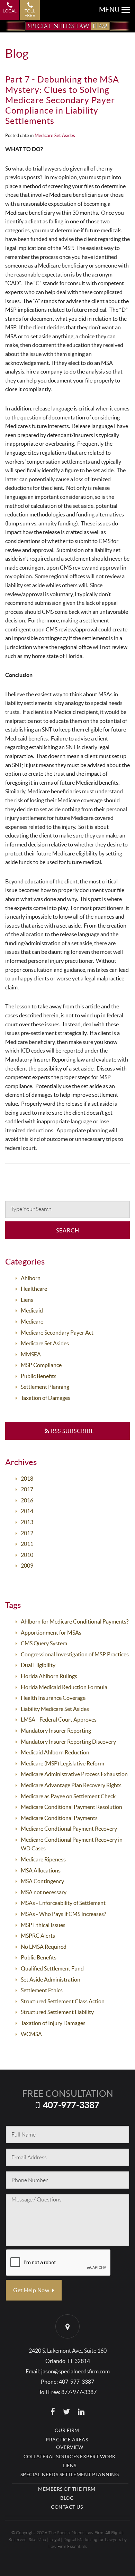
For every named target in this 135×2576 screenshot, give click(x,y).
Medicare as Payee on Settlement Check (68, 1796)
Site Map (37, 2540)
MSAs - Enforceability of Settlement (63, 1903)
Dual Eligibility (38, 1665)
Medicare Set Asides (55, 135)
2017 (27, 1489)
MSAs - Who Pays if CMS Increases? (63, 1914)
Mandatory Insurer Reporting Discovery (68, 1742)
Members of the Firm (67, 2489)
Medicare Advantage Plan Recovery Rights (71, 1785)
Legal (55, 2540)
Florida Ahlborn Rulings (49, 1676)
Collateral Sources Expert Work (70, 2457)
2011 (27, 1544)
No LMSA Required (44, 1947)
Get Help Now (32, 2290)
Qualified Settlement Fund (52, 1968)
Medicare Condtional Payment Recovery (69, 1829)
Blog (67, 2498)
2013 (27, 1522)
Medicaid (32, 1310)
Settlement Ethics (42, 1990)
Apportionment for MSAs (51, 1633)
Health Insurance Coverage (53, 1698)
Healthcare (34, 1289)
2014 (27, 1511)
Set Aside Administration (51, 1979)
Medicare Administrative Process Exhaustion (74, 1774)
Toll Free (30, 13)
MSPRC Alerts (38, 1936)
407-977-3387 (71, 2105)
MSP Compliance (41, 1365)
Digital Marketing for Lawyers (92, 2540)
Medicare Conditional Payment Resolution (71, 1807)
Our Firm (67, 2430)
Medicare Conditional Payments (59, 1818)
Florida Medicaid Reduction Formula (64, 1687)
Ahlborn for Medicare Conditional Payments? (75, 1621)
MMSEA (31, 1354)
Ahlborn (31, 1278)
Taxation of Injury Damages (53, 2023)
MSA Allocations (41, 1870)
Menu (109, 10)
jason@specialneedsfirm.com (75, 2371)
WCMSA (31, 2034)
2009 (27, 1566)
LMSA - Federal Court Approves (59, 1720)
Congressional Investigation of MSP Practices (75, 1654)
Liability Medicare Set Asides (55, 1709)
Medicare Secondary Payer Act (57, 1333)
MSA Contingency (42, 1881)
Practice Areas (67, 2440)
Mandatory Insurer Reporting (56, 1731)
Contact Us (67, 2507)
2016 (27, 1500)
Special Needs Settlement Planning (70, 2475)
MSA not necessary (44, 1892)
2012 (27, 1533)
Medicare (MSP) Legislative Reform (62, 1763)
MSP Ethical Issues (43, 1925)
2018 (27, 1479)
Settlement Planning (45, 1387)
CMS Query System (44, 1643)
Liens (27, 1300)
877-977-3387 (79, 2392)
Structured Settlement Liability (57, 2012)
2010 (27, 1555)
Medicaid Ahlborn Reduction (55, 1752)
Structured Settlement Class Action (63, 2001)
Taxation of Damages (46, 1398)
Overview (70, 2447)
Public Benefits (39, 1376)
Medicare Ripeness (43, 1859)
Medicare (32, 1321)
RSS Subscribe (72, 1431)
